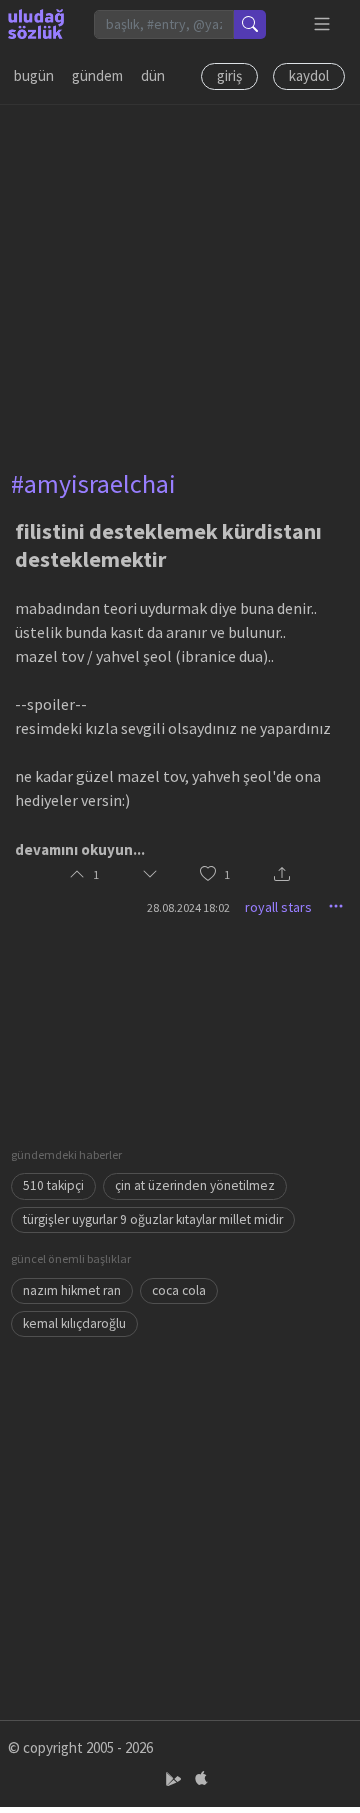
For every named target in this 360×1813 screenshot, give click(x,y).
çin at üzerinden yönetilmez (195, 1185)
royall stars (278, 907)
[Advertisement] (180, 285)
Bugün (34, 75)
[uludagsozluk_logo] (36, 24)
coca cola (179, 1290)
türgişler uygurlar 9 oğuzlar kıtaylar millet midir (153, 1219)
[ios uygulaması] (201, 1778)
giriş (229, 75)
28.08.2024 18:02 (188, 907)
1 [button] (227, 874)
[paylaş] (282, 875)
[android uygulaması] (175, 1778)
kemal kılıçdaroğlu (74, 1323)
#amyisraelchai (93, 483)
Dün (153, 75)
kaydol (309, 75)
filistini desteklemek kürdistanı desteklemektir (168, 545)
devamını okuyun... (80, 849)
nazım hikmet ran (72, 1290)
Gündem (97, 75)
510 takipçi (53, 1185)
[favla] (208, 875)
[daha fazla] (322, 24)
